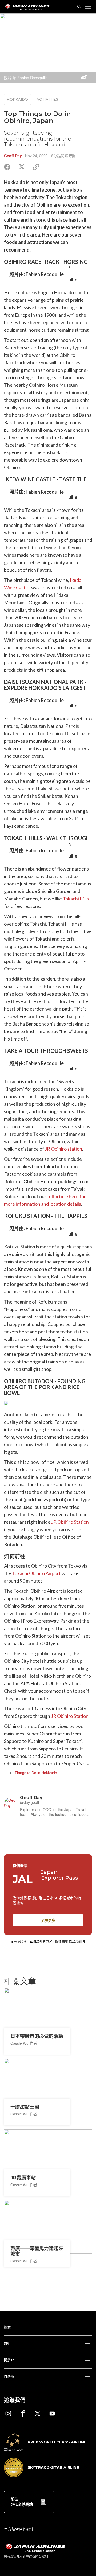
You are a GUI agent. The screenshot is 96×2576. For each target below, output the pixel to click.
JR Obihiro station (63, 1149)
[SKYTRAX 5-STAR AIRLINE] (41, 2476)
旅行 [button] (7, 2344)
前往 (22, 2502)
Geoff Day (13, 156)
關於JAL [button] (10, 2360)
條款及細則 (77, 1941)
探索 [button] (7, 2327)
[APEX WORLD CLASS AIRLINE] (45, 2449)
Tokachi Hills (76, 899)
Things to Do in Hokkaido (36, 1773)
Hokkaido (17, 99)
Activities (47, 99)
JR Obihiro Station (70, 1522)
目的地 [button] (9, 2377)
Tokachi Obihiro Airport (36, 1573)
